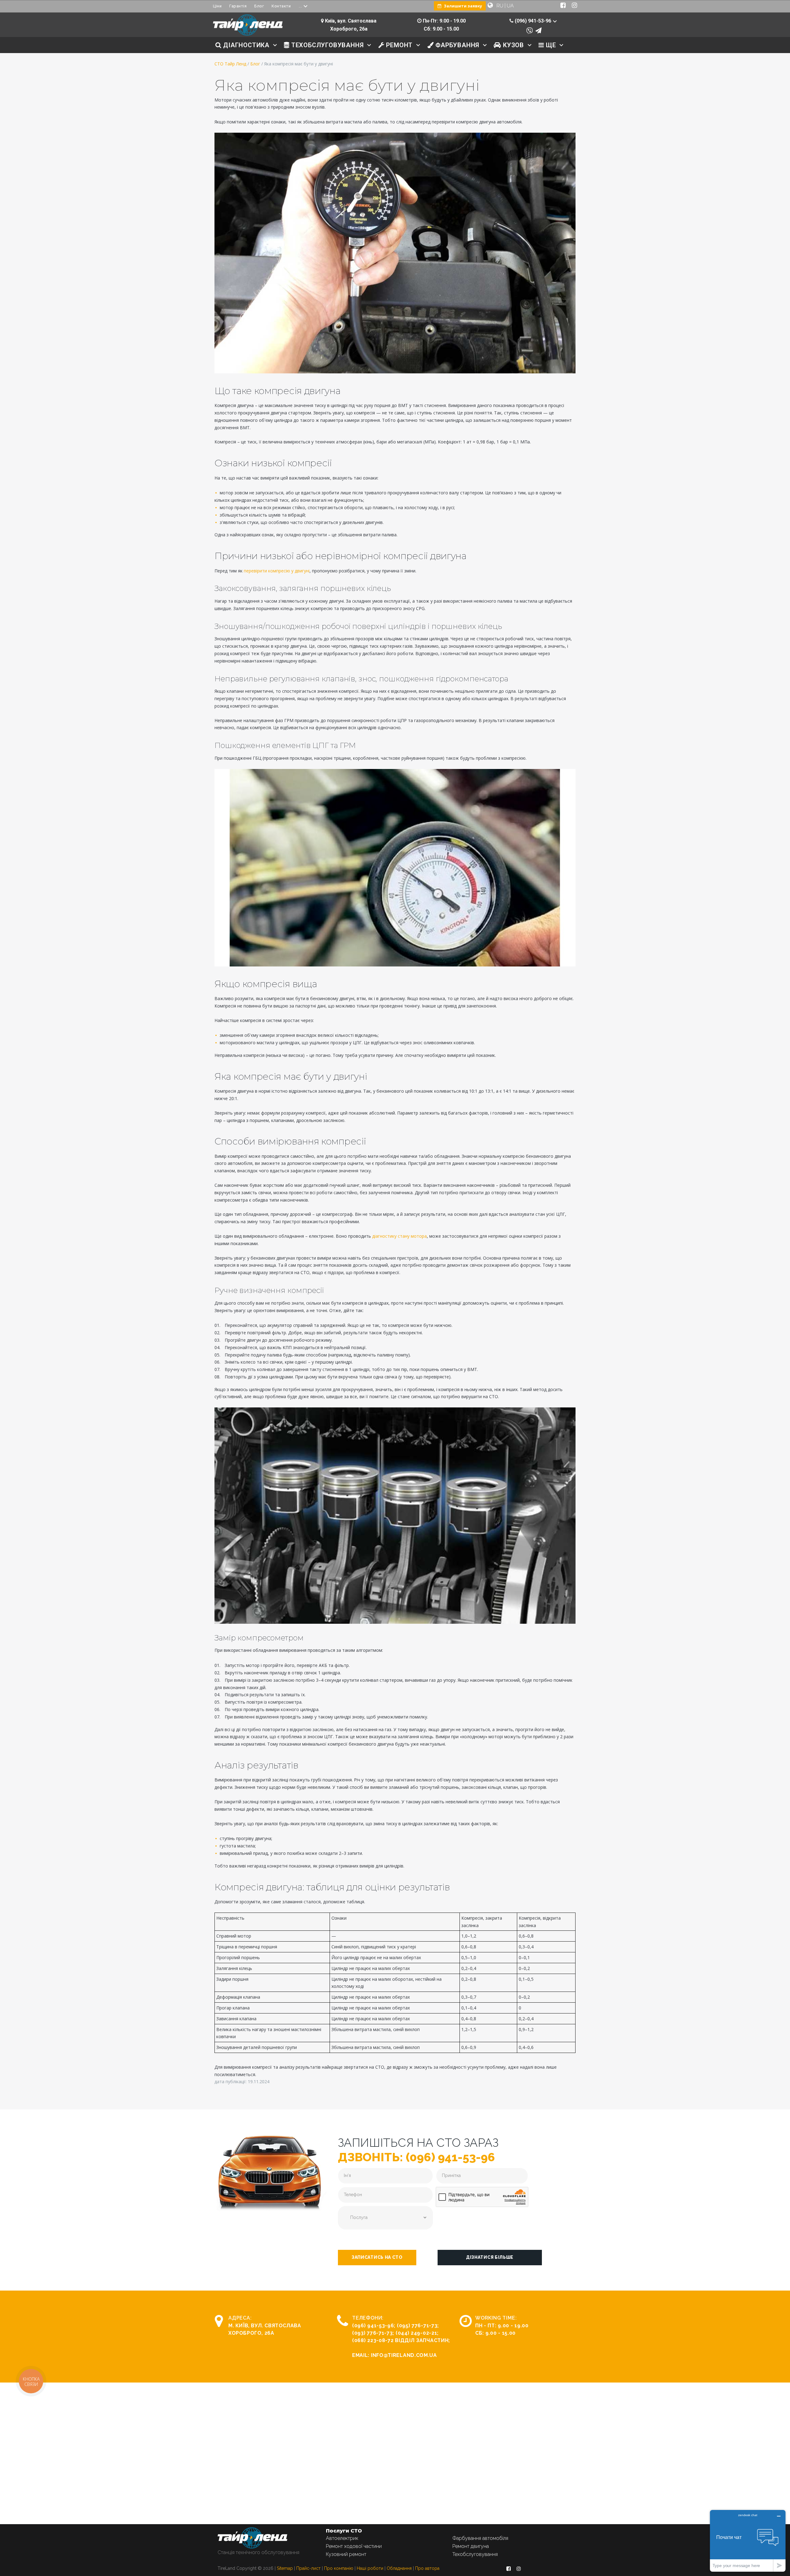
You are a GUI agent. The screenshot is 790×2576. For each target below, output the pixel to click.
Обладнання (399, 2568)
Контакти (281, 6)
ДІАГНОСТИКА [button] (245, 45)
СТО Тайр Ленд (230, 64)
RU (500, 6)
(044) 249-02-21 (416, 2333)
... (300, 6)
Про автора (427, 2568)
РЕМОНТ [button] (399, 45)
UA (510, 6)
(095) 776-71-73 (417, 2326)
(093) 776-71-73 (372, 2333)
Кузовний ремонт (346, 2554)
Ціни (217, 6)
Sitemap (285, 2568)
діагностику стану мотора (399, 1236)
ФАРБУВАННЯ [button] (456, 45)
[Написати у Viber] (530, 31)
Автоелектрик (342, 2538)
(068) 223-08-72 (373, 2340)
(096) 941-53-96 (373, 2326)
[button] (377, 2258)
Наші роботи (370, 2568)
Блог (259, 6)
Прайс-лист (308, 2568)
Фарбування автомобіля (480, 2538)
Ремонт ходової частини (354, 2546)
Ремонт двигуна (471, 2546)
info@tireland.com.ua (404, 2355)
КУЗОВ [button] (513, 45)
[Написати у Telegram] (538, 31)
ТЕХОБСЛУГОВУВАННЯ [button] (326, 45)
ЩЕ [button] (550, 45)
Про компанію (339, 2568)
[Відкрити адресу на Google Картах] (322, 21)
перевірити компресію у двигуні (277, 571)
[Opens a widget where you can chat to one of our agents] (748, 2541)
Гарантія (238, 6)
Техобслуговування (475, 2554)
